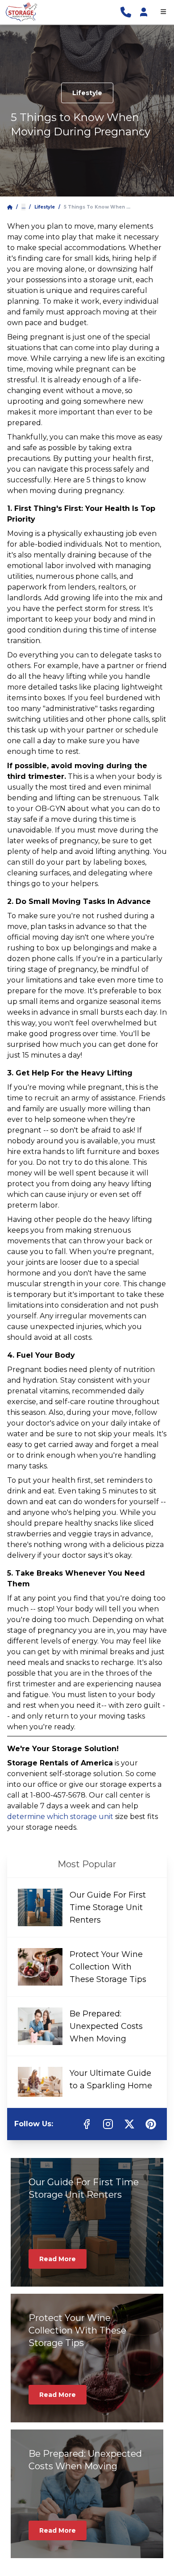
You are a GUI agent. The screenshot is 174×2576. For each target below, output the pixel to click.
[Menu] (163, 12)
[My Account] (144, 12)
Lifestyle (87, 93)
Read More (58, 2259)
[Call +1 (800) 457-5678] (126, 12)
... (23, 207)
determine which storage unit (60, 1817)
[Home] (10, 207)
